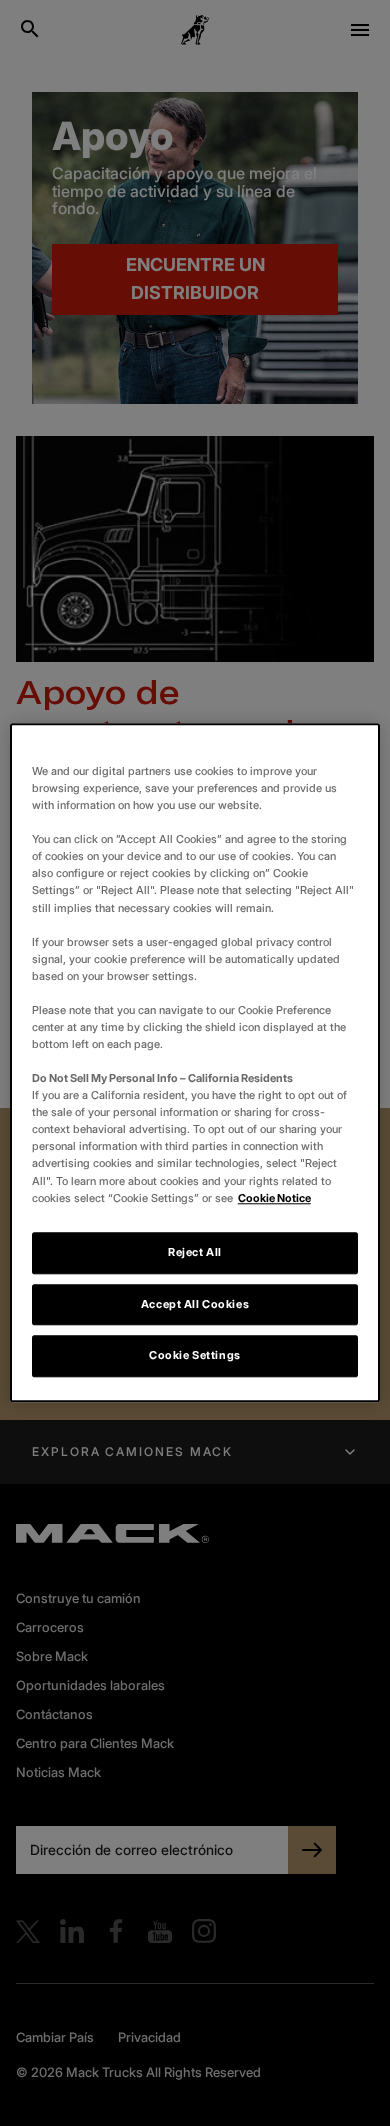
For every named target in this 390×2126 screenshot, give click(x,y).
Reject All (195, 1252)
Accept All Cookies (195, 1304)
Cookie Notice (274, 1198)
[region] (195, 1062)
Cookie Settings (195, 1356)
